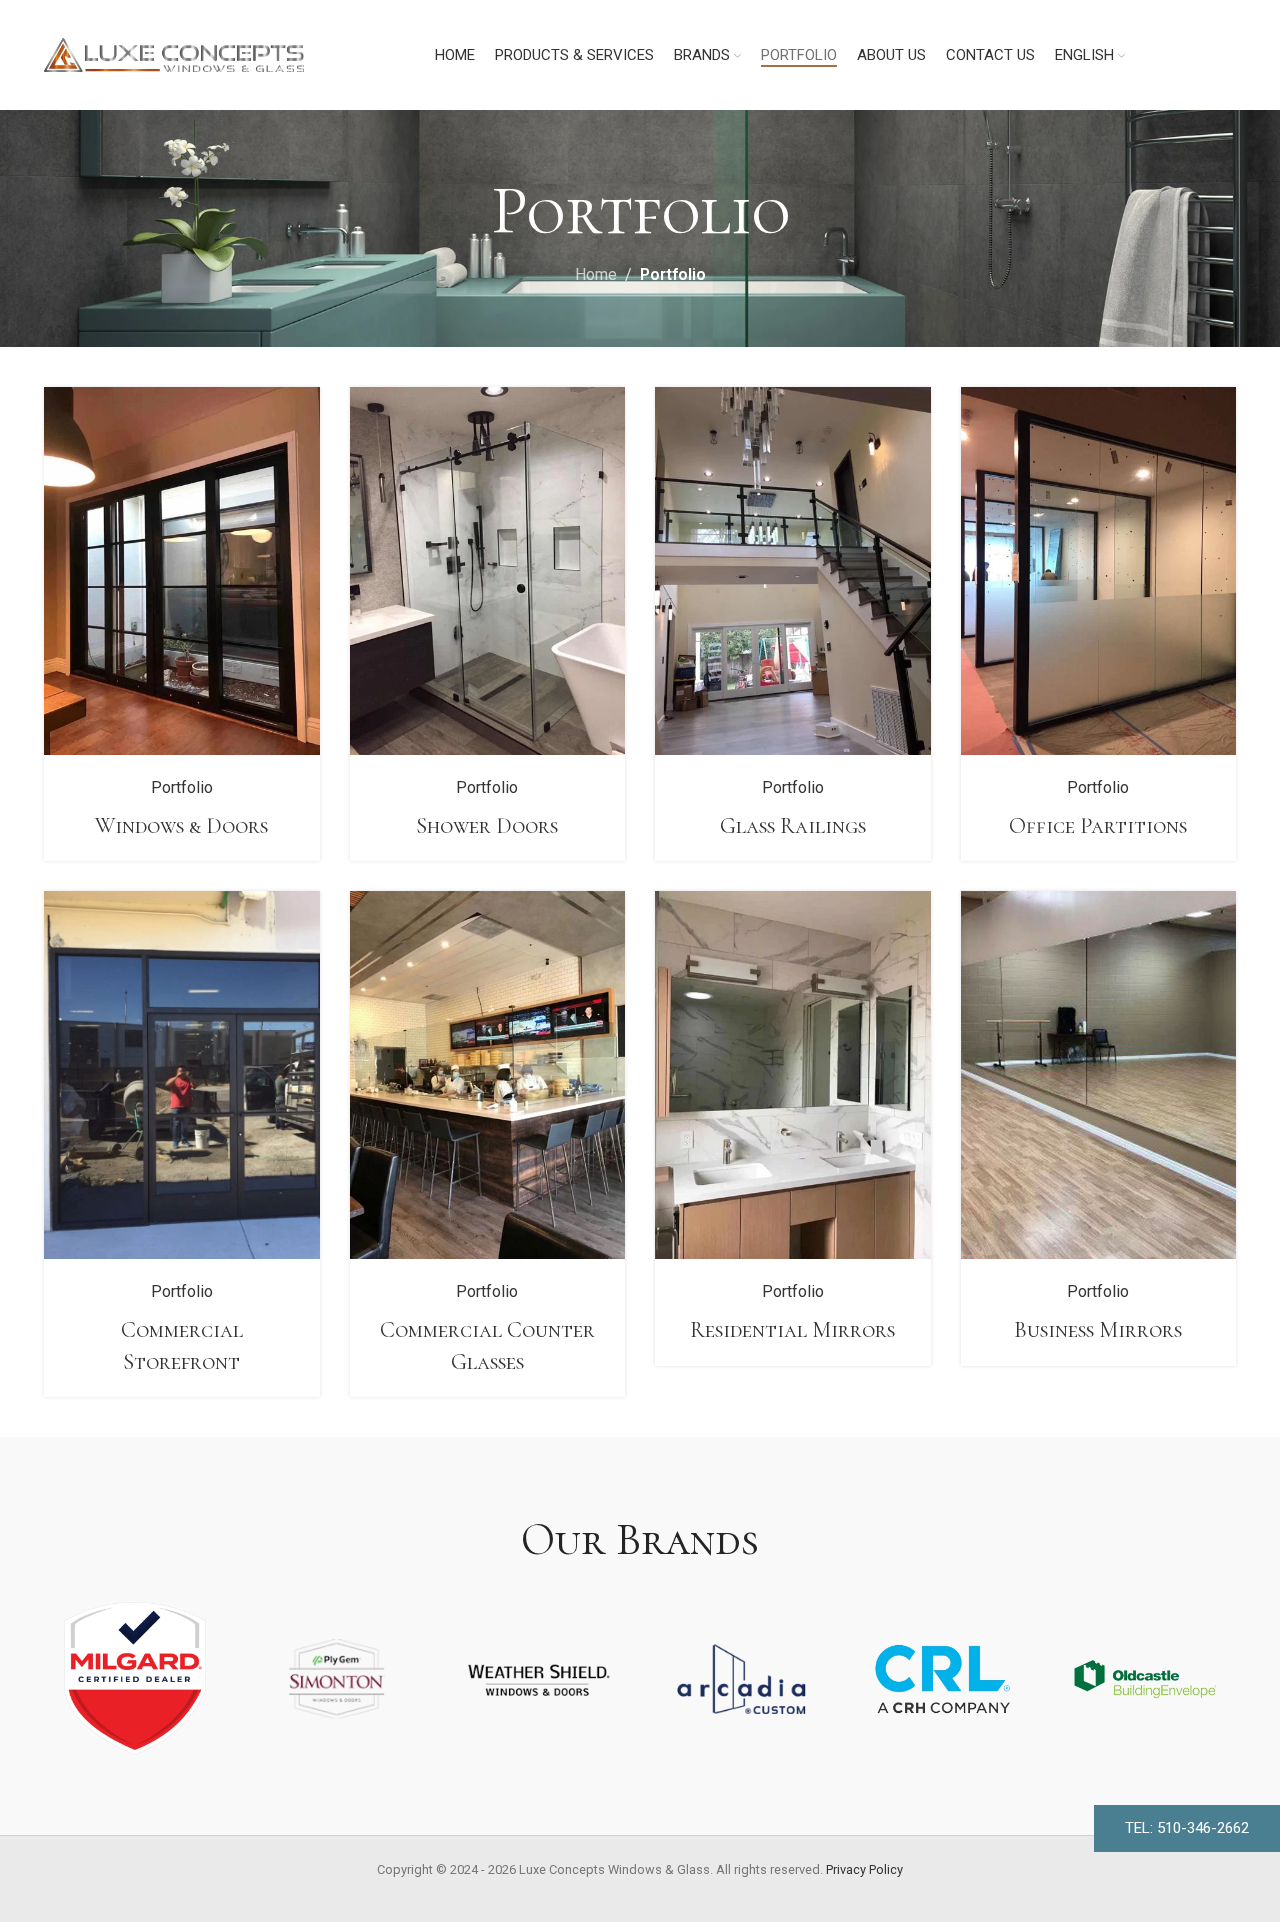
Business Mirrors (1098, 1329)
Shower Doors (487, 825)
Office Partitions (1098, 825)
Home (596, 274)
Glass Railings (793, 825)
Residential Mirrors (792, 1329)
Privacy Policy (864, 1869)
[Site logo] (174, 53)
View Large (295, 409)
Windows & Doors (181, 825)
